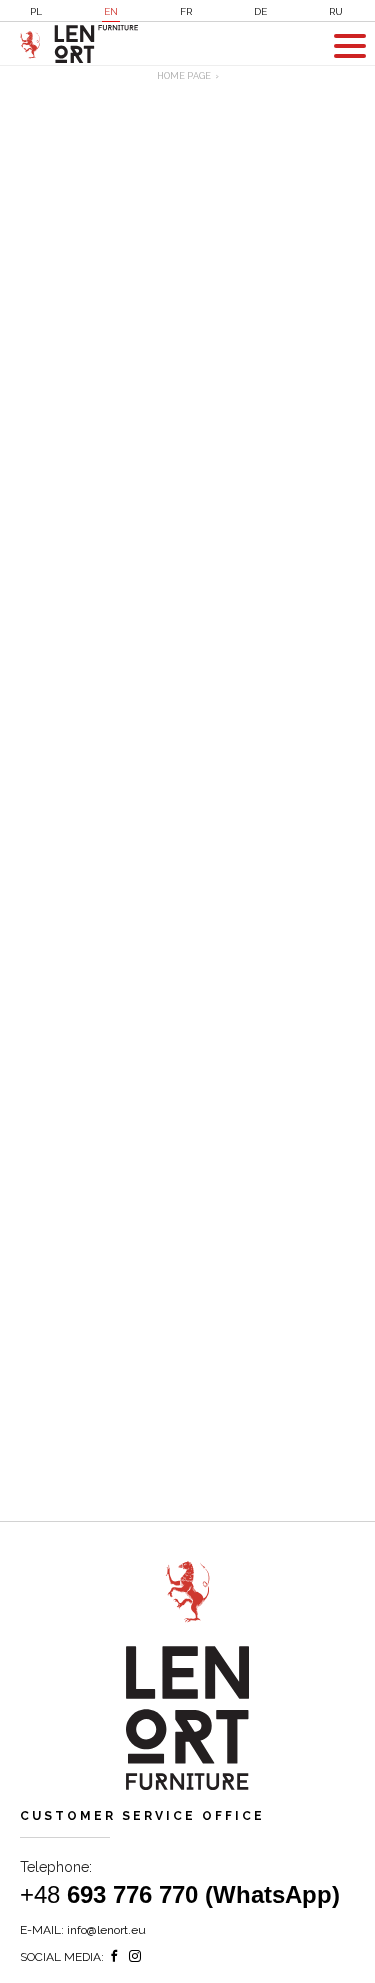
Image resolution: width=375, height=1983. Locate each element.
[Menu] (350, 46)
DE (260, 11)
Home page (184, 76)
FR (186, 11)
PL (36, 11)
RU (336, 11)
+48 (180, 1894)
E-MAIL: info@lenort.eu (83, 1930)
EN (111, 11)
